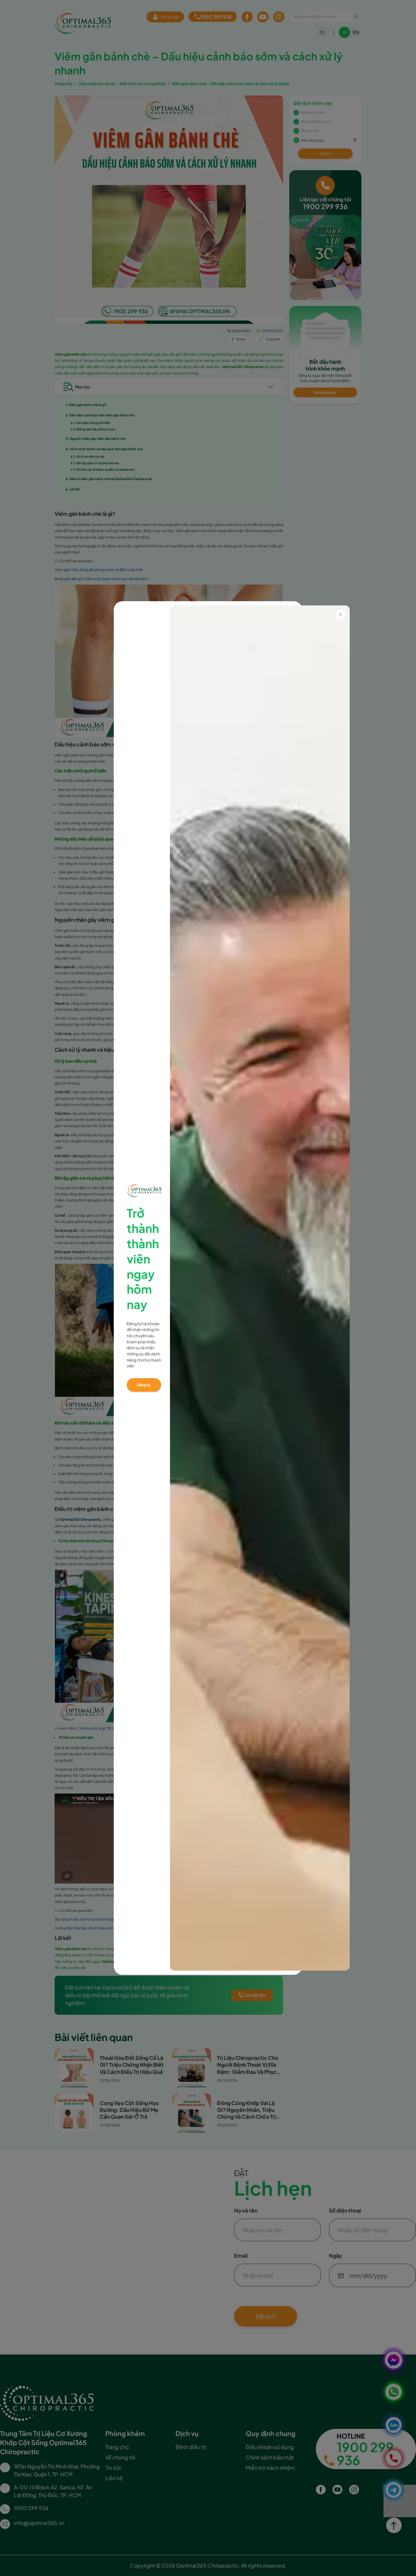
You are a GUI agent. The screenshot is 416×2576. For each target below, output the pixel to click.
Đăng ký (144, 1385)
